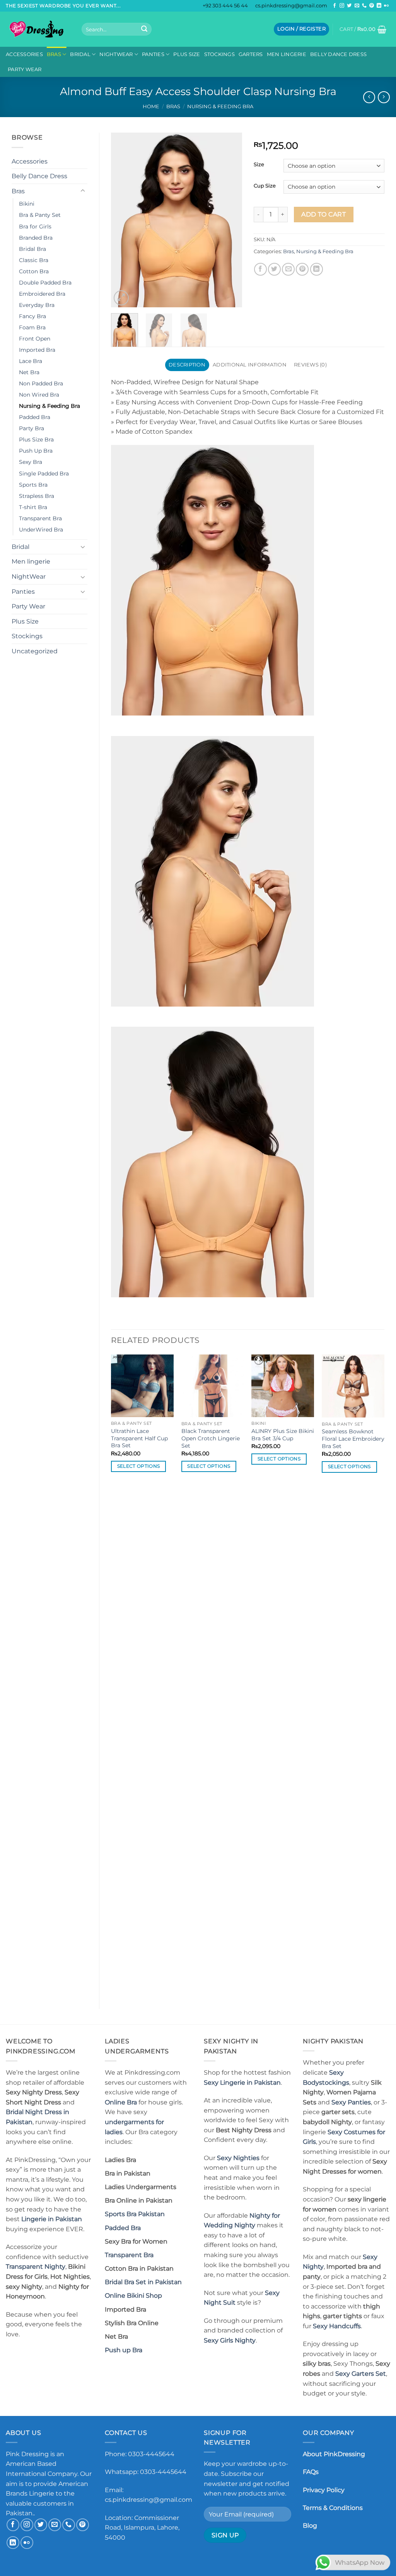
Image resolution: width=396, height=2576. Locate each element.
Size (259, 165)
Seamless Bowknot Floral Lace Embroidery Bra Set (353, 1439)
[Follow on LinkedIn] (379, 6)
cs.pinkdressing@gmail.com (291, 6)
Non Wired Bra (39, 395)
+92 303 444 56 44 (225, 6)
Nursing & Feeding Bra (220, 106)
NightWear (116, 54)
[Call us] (364, 6)
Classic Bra (34, 260)
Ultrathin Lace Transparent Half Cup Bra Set (139, 1438)
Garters (251, 54)
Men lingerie (287, 54)
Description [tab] (187, 365)
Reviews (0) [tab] (310, 365)
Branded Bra (36, 238)
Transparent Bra (40, 518)
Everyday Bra (37, 305)
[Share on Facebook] (260, 269)
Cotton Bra (34, 271)
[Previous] (123, 220)
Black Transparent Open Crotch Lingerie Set (211, 1438)
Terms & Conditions (333, 2508)
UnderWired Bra (41, 530)
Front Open (35, 339)
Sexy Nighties (238, 2158)
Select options (139, 1466)
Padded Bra (35, 417)
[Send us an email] (357, 6)
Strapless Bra (37, 496)
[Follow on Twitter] (349, 6)
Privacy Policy (324, 2490)
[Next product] (369, 97)
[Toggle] (83, 191)
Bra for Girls (35, 227)
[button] (301, 29)
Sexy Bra (31, 462)
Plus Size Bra (36, 440)
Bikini (27, 204)
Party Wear (25, 69)
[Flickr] (386, 6)
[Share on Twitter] (274, 269)
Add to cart (323, 214)
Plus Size (187, 54)
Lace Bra (31, 361)
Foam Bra (32, 327)
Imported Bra (37, 350)
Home (151, 106)
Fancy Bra (32, 316)
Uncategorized (35, 651)
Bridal (80, 54)
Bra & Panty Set (40, 215)
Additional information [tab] (250, 365)
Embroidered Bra (42, 294)
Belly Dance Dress (338, 54)
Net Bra (29, 372)
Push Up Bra (36, 451)
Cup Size (265, 186)
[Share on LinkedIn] (317, 269)
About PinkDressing (334, 2454)
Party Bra (32, 428)
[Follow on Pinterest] (372, 6)
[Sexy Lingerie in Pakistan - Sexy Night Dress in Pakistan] (38, 29)
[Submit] (144, 29)
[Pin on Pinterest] (302, 269)
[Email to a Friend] (288, 269)
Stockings (219, 54)
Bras (54, 54)
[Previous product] (384, 97)
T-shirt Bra (33, 507)
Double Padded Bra (45, 283)
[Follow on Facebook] (335, 6)
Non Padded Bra (41, 383)
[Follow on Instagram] (342, 6)
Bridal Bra (32, 249)
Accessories (24, 54)
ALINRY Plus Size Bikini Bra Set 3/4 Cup (283, 1435)
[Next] (230, 220)
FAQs (311, 2472)
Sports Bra (33, 485)
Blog (310, 2526)
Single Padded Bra (44, 474)
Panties (153, 54)
